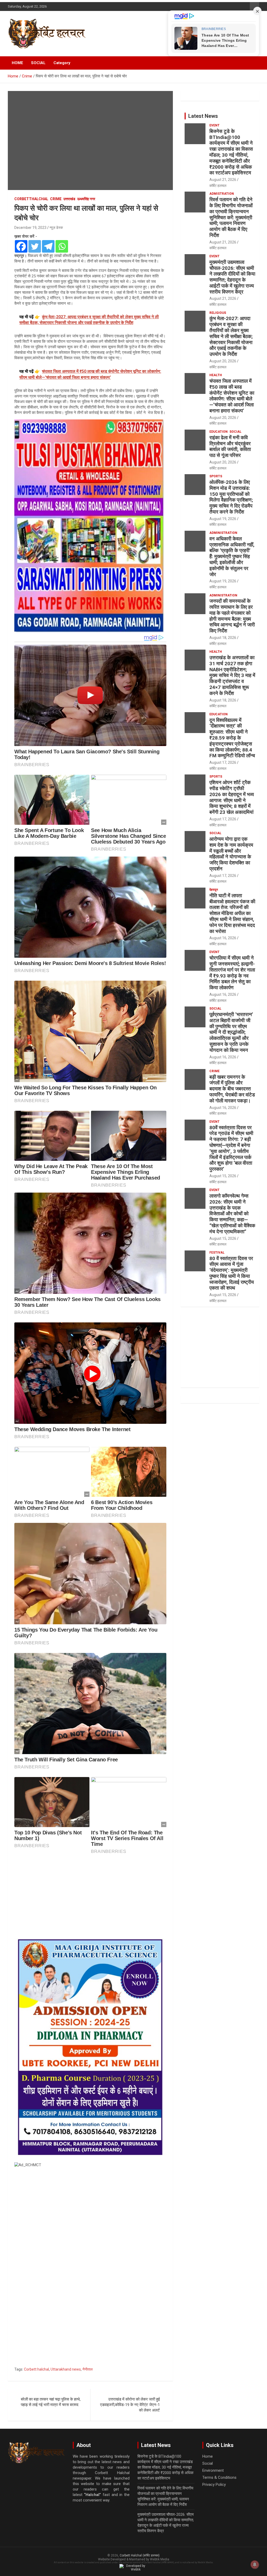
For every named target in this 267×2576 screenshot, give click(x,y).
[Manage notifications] (255, 2565)
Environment (213, 2470)
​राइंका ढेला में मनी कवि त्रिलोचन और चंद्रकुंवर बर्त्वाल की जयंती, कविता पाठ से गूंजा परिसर (230, 446)
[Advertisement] (90, 1897)
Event (214, 125)
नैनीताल (87, 2369)
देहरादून (214, 890)
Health (216, 375)
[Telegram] (48, 246)
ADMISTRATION (222, 194)
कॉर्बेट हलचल (218, 186)
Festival (217, 1253)
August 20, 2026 (223, 361)
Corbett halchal (37, 2369)
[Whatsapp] (62, 246)
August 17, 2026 (223, 762)
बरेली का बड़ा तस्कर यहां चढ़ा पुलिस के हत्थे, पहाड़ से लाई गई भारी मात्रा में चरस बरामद (51, 2402)
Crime (56, 199)
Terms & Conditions (219, 2477)
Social (235, 432)
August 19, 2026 (223, 519)
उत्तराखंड (69, 199)
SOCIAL (38, 63)
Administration (223, 533)
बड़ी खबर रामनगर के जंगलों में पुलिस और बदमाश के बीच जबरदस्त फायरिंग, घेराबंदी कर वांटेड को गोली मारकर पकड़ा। (232, 1089)
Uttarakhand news (66, 2369)
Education (219, 432)
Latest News (203, 116)
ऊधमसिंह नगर (86, 199)
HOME (17, 63)
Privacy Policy (214, 2485)
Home (208, 2456)
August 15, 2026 (223, 1176)
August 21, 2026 (223, 180)
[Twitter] (35, 246)
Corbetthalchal (31, 199)
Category (62, 63)
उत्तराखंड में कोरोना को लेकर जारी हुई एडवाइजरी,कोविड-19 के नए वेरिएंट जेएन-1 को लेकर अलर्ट (130, 2405)
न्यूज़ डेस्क (56, 228)
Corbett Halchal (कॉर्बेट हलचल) (140, 2555)
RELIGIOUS (218, 313)
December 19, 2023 (30, 228)
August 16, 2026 (223, 938)
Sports (216, 476)
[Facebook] (21, 246)
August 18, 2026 (223, 638)
